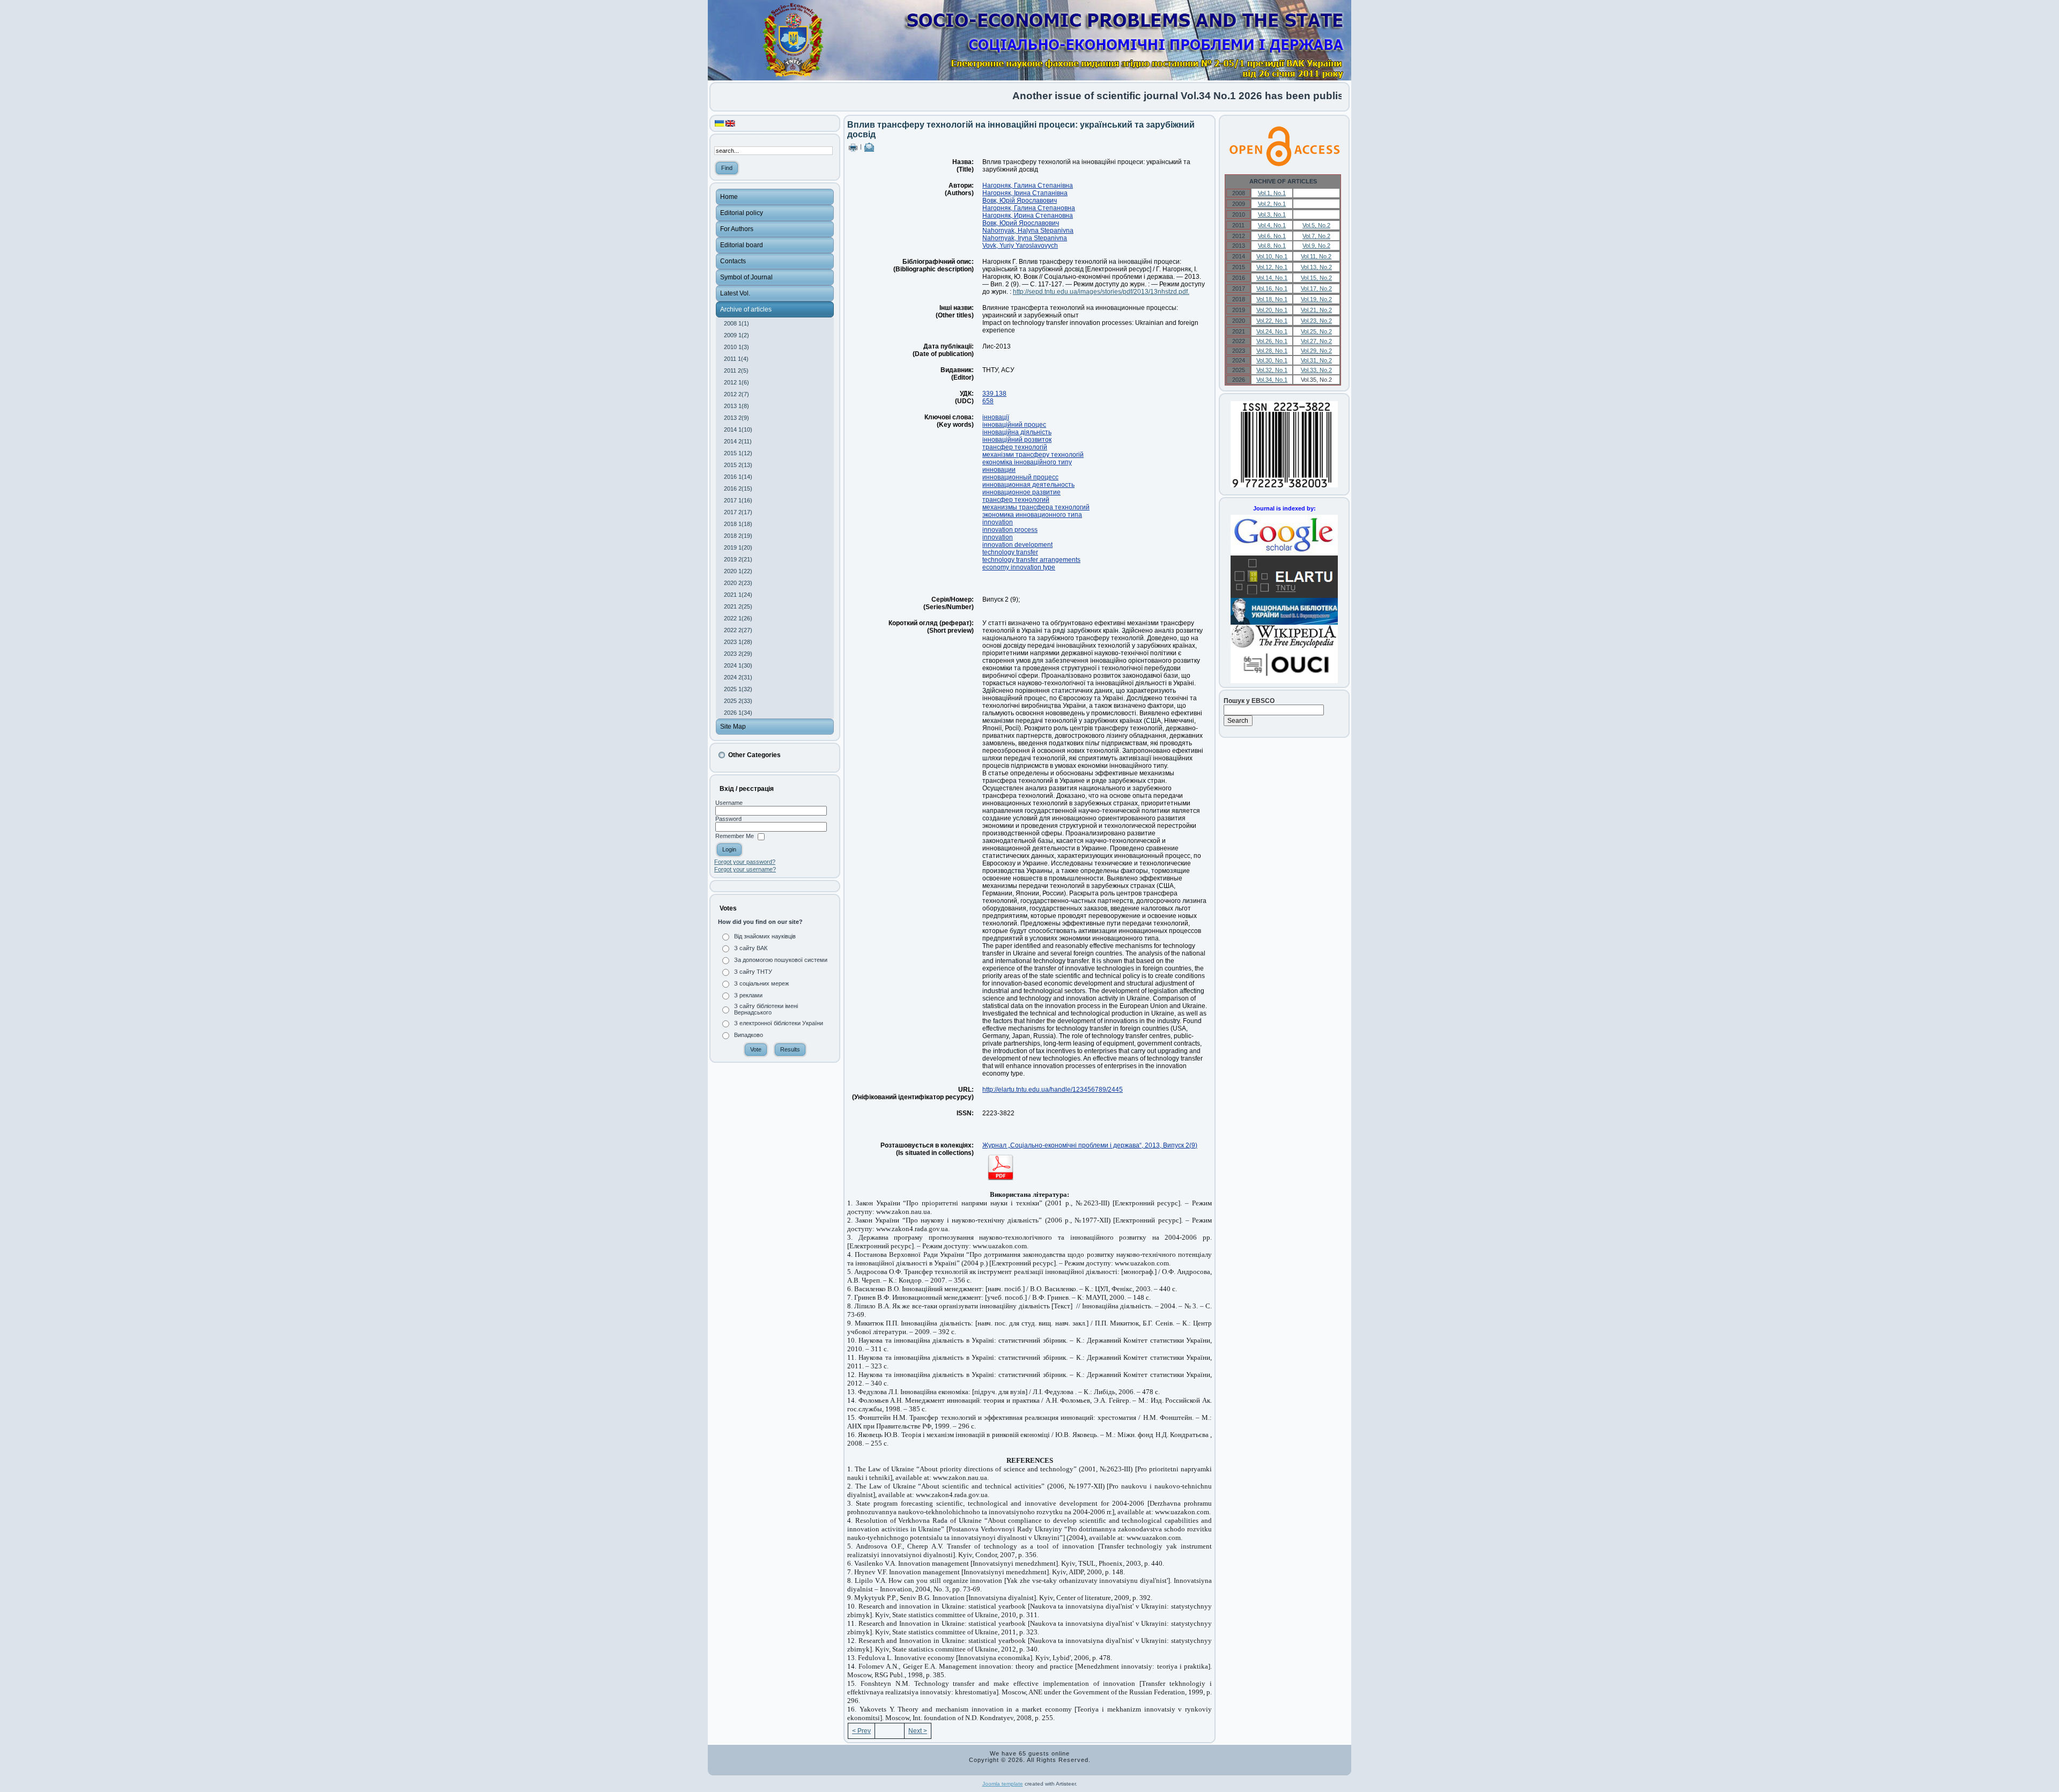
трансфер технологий (1016, 500)
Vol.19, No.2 (1316, 299)
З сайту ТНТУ (753, 972)
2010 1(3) (736, 347)
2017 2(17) (738, 512)
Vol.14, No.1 (1272, 278)
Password (728, 819)
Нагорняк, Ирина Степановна (1028, 216)
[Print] (853, 146)
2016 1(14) (738, 477)
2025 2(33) (738, 701)
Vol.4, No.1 (1272, 225)
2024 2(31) (738, 677)
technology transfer (1010, 552)
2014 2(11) (738, 441)
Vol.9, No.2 (1316, 246)
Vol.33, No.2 (1316, 370)
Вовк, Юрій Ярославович (1020, 201)
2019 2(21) (738, 559)
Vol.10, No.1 (1272, 256)
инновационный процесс (1020, 477)
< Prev (861, 1731)
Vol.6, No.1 (1272, 236)
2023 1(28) (738, 642)
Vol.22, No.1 (1272, 321)
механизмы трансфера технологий (1036, 507)
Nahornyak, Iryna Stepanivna (1025, 238)
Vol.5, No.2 (1316, 225)
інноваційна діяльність (1017, 432)
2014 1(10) (738, 430)
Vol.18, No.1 (1272, 299)
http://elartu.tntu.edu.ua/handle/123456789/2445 (1053, 1090)
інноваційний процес (1014, 425)
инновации (999, 470)
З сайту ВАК (751, 948)
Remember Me (735, 836)
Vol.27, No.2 (1316, 341)
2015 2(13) (738, 465)
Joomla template (1003, 1784)
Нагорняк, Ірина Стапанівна (1025, 193)
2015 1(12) (738, 453)
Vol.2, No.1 (1272, 204)
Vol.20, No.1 (1272, 310)
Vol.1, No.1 (1272, 193)
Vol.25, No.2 (1316, 331)
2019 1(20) (738, 547)
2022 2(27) (738, 630)
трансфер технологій (1015, 447)
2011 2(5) (736, 371)
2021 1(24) (738, 595)
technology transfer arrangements (1031, 560)
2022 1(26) (738, 618)
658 (988, 401)
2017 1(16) (738, 500)
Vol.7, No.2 (1316, 236)
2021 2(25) (738, 606)
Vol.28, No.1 (1272, 351)
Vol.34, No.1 (1272, 380)
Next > (918, 1731)
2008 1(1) (736, 323)
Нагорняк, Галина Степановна (1029, 208)
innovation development (1017, 545)
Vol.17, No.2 (1316, 288)
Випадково (749, 1035)
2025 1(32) (738, 689)
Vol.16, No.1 (1272, 288)
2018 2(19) (738, 536)
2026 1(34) (738, 713)
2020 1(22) (738, 571)
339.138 (994, 394)
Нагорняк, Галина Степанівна (1028, 186)
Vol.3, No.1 (1272, 214)
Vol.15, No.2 (1316, 278)
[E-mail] (869, 146)
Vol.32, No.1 (1272, 370)
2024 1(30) (738, 665)
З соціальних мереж (761, 983)
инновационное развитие (1021, 492)
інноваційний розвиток (1017, 440)
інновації (996, 417)
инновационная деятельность (1028, 485)
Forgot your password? (745, 862)
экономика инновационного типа (1032, 515)
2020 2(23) (738, 583)
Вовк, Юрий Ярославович (1021, 223)
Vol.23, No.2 (1316, 321)
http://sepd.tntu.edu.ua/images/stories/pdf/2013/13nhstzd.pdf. (1101, 292)
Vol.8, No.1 (1272, 246)
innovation (998, 522)
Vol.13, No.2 (1316, 267)
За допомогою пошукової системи (781, 960)
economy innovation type (1019, 567)
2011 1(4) (736, 359)
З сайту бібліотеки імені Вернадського (766, 1009)
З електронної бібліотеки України (779, 1023)
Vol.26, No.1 (1272, 341)
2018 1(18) (738, 524)
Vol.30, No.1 (1272, 360)
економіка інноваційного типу (1027, 462)
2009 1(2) (736, 335)
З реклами (748, 995)
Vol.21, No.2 (1316, 310)
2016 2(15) (738, 488)
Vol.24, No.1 (1272, 331)
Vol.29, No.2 (1316, 351)
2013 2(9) (736, 418)
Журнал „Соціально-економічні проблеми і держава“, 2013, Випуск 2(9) (1090, 1145)
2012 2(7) (736, 394)
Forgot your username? (745, 869)
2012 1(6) (736, 382)
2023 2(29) (738, 654)
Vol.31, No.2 (1316, 360)
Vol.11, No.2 (1316, 256)
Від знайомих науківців (765, 936)
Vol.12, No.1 (1272, 267)
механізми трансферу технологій (1033, 455)
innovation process (1010, 530)
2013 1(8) (736, 406)
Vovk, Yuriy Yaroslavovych (1020, 246)
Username (729, 803)
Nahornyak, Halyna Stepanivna (1028, 231)
